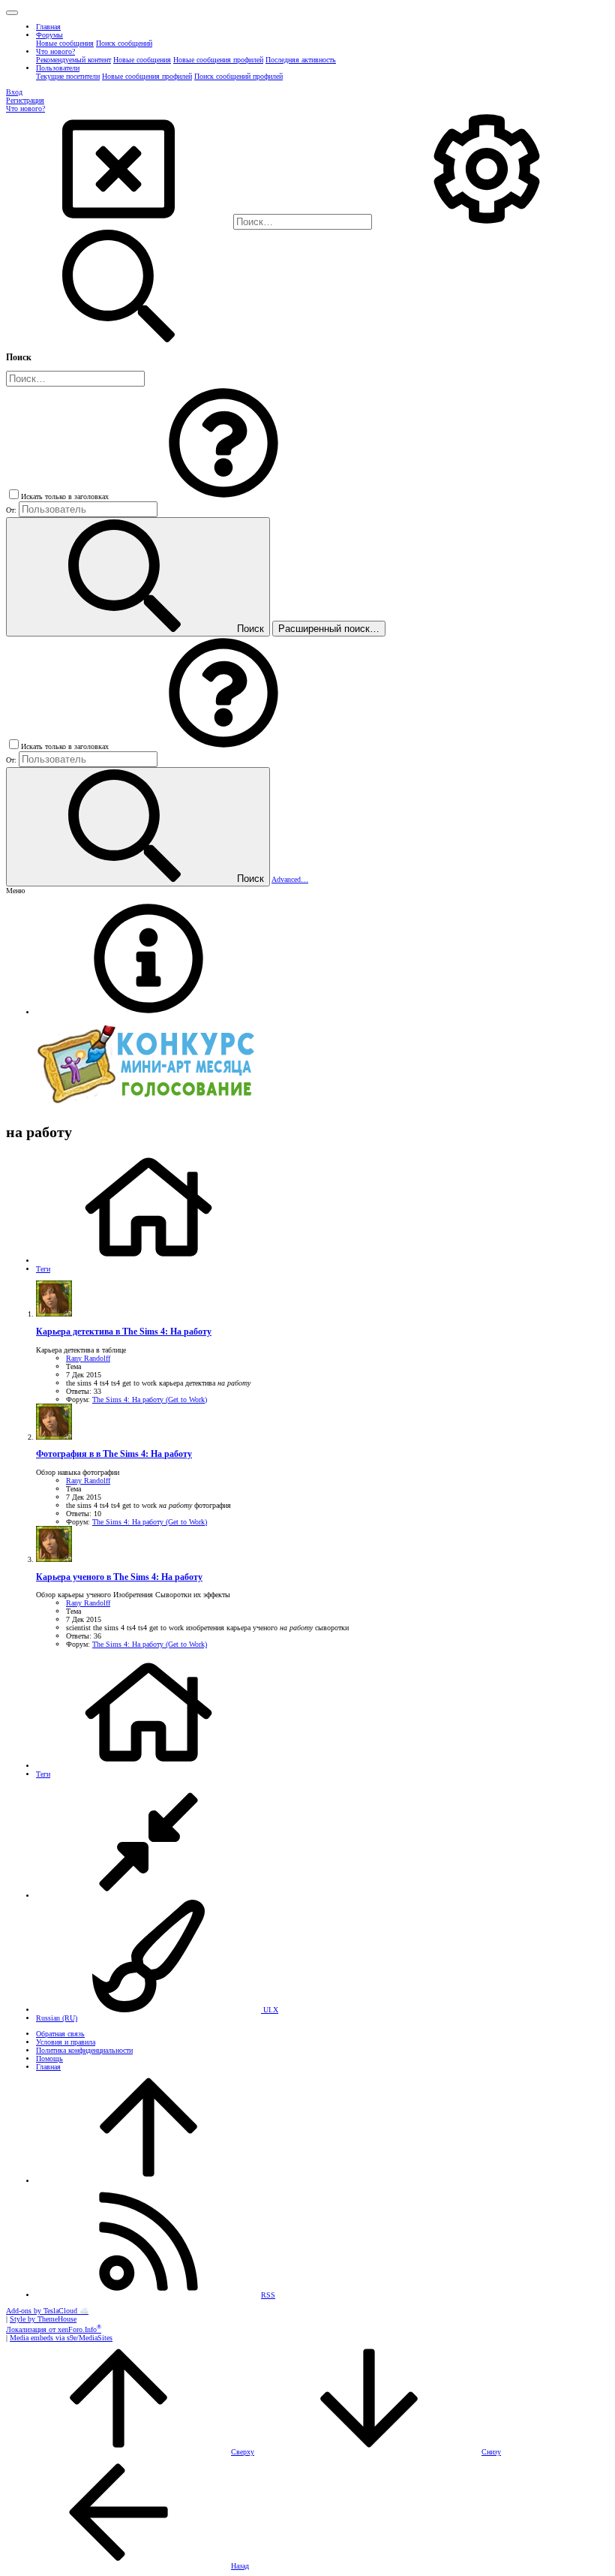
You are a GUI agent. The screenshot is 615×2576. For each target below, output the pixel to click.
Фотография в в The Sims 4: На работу (114, 1454)
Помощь (49, 2058)
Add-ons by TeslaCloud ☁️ (47, 2311)
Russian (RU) (57, 2018)
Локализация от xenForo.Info (54, 2329)
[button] (12, 13)
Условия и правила (66, 2042)
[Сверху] (148, 2181)
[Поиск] (487, 223)
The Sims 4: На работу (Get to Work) (150, 1399)
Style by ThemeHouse (43, 2319)
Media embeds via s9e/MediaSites (61, 2338)
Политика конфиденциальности (84, 2050)
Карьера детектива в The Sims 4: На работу (124, 1332)
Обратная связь (60, 2034)
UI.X (270, 2010)
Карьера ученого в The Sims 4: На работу (119, 1577)
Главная (48, 2067)
